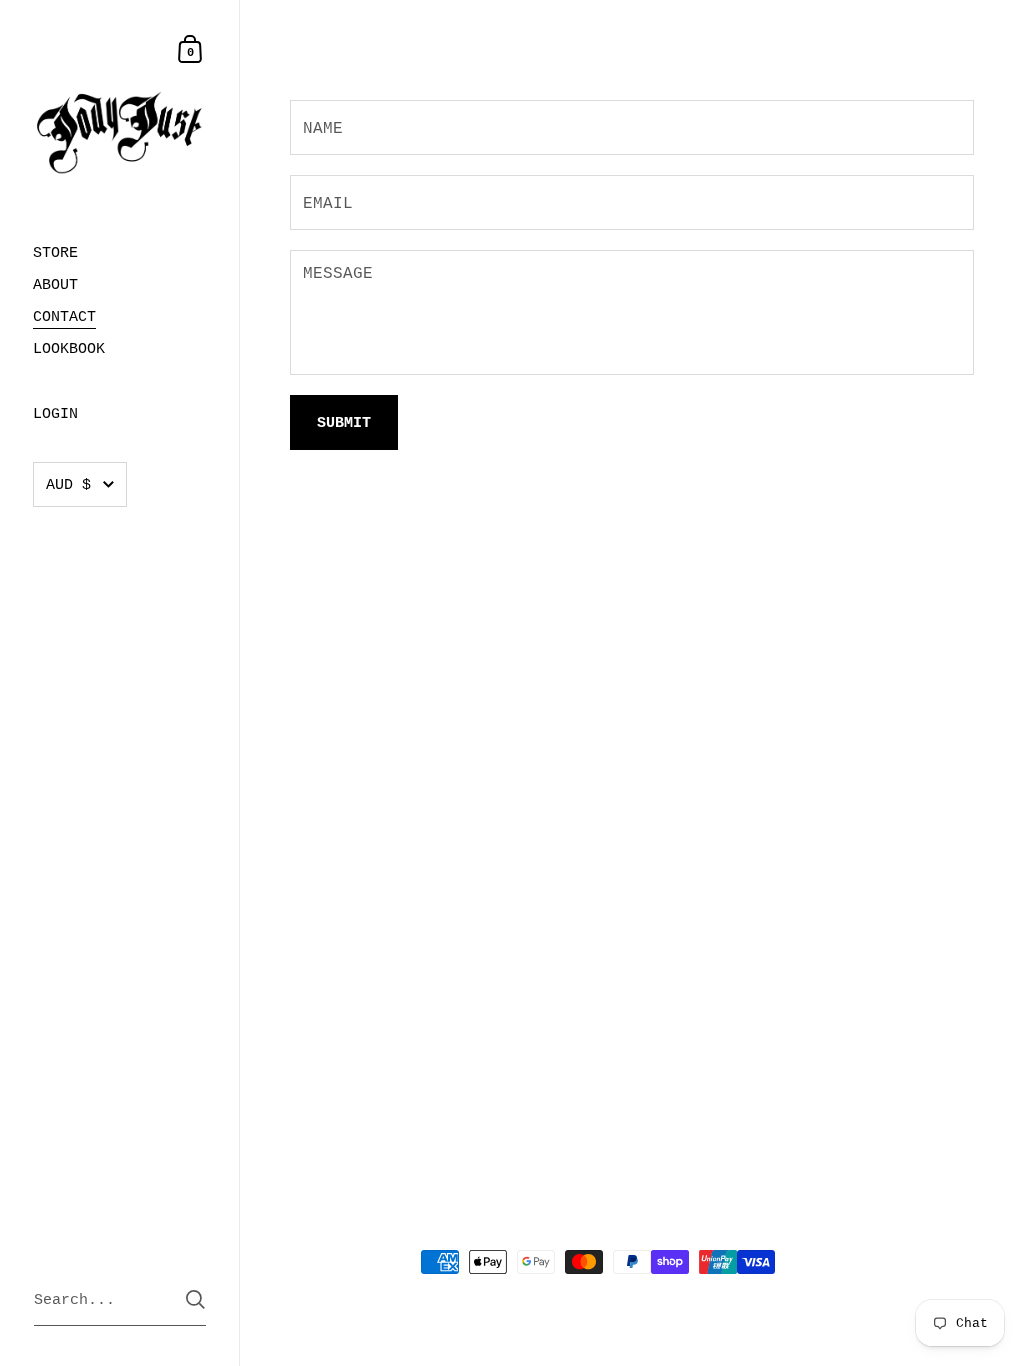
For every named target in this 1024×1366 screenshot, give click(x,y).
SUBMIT (344, 423)
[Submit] (195, 1299)
